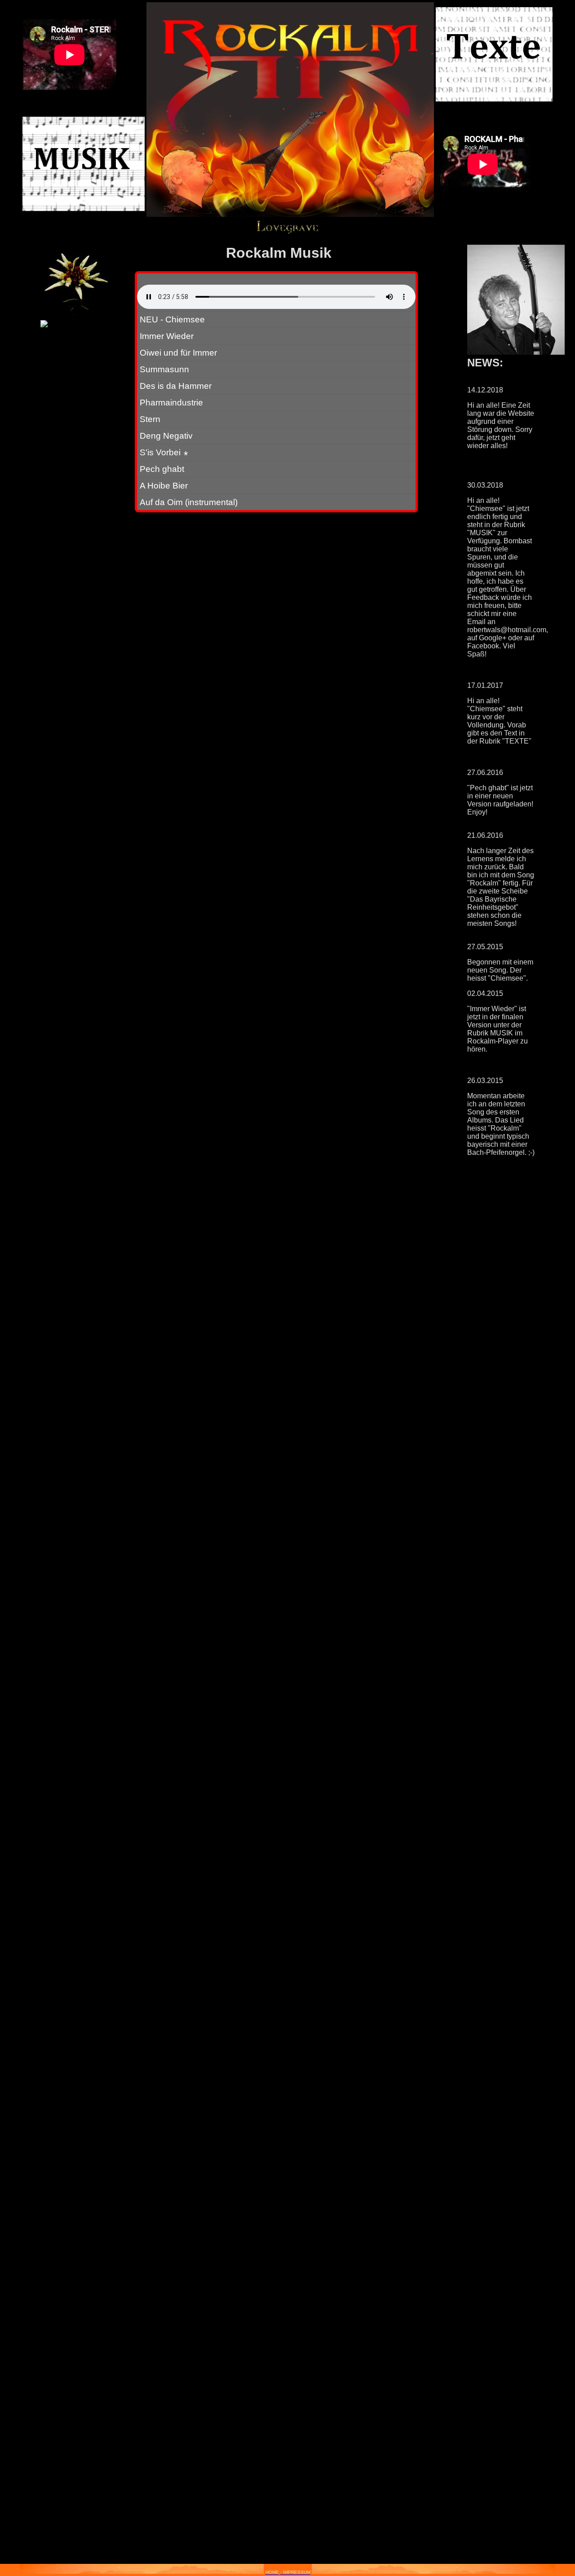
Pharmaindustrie (171, 402)
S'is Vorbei (164, 452)
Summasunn (164, 369)
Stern (150, 419)
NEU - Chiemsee (172, 319)
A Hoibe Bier (164, 485)
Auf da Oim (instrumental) (189, 502)
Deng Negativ (166, 436)
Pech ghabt (162, 469)
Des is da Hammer (176, 386)
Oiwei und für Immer (178, 352)
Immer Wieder (167, 336)
